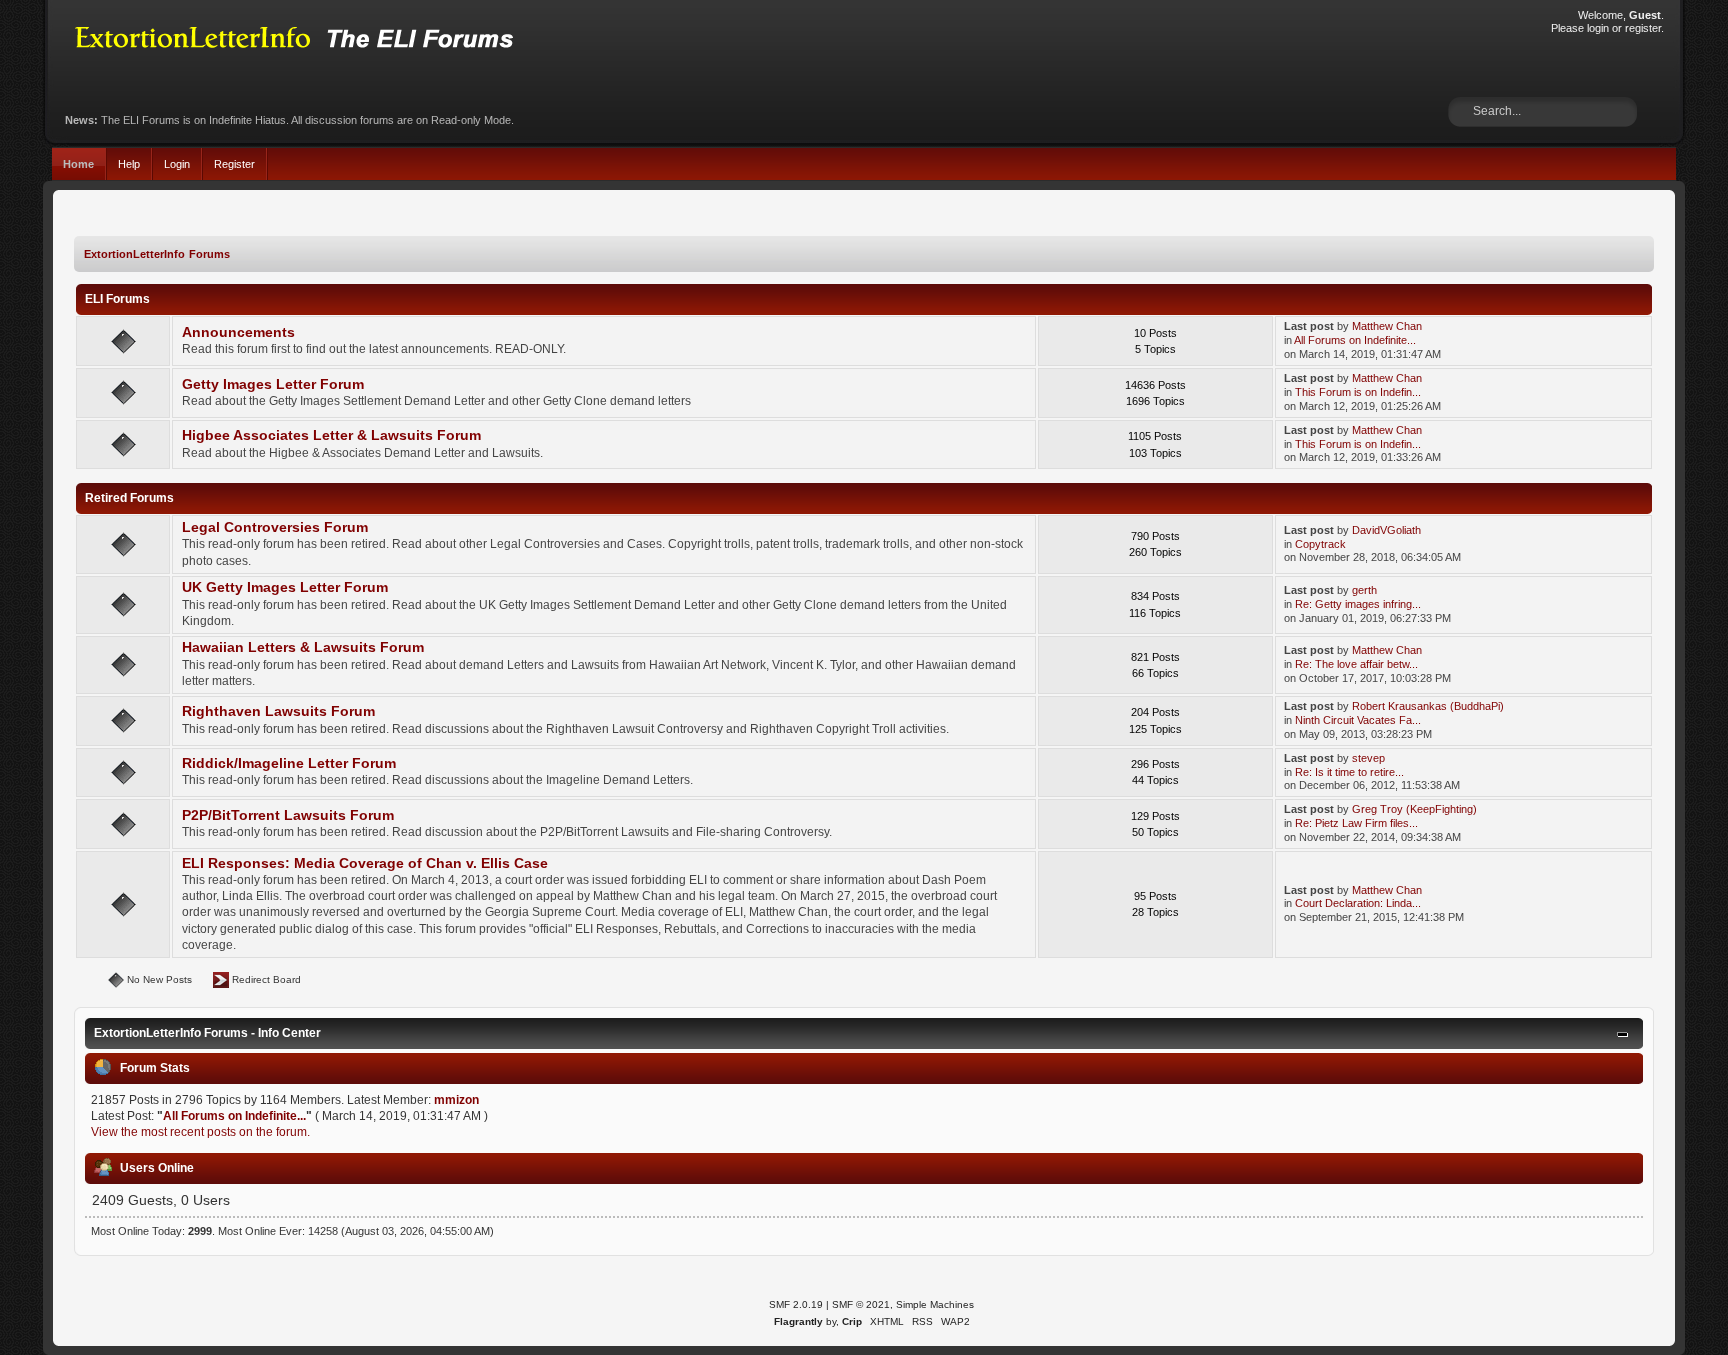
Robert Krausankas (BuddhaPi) (1428, 706)
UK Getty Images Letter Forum (285, 587)
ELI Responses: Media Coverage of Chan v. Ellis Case (365, 863)
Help (129, 164)
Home (78, 164)
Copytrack (1320, 544)
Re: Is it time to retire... (1349, 772)
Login (177, 164)
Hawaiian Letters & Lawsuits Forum (303, 647)
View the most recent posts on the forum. (200, 1132)
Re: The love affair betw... (1356, 664)
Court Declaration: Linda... (1358, 903)
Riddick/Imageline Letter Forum (289, 763)
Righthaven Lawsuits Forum (278, 711)
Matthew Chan (1387, 326)
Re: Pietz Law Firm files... (1356, 823)
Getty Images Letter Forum (273, 384)
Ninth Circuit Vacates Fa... (1358, 720)
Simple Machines (935, 1304)
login (1598, 28)
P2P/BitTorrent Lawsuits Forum (288, 815)
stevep (1368, 758)
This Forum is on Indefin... (1358, 392)
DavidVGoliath (1386, 530)
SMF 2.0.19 (796, 1304)
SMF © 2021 (861, 1304)
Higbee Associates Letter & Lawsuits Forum (331, 435)
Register (234, 164)
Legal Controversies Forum (275, 527)
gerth (1364, 590)
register (1643, 28)
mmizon (456, 1100)
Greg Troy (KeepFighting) (1414, 809)
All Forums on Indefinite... (1355, 340)
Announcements (238, 332)
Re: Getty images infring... (1358, 604)
